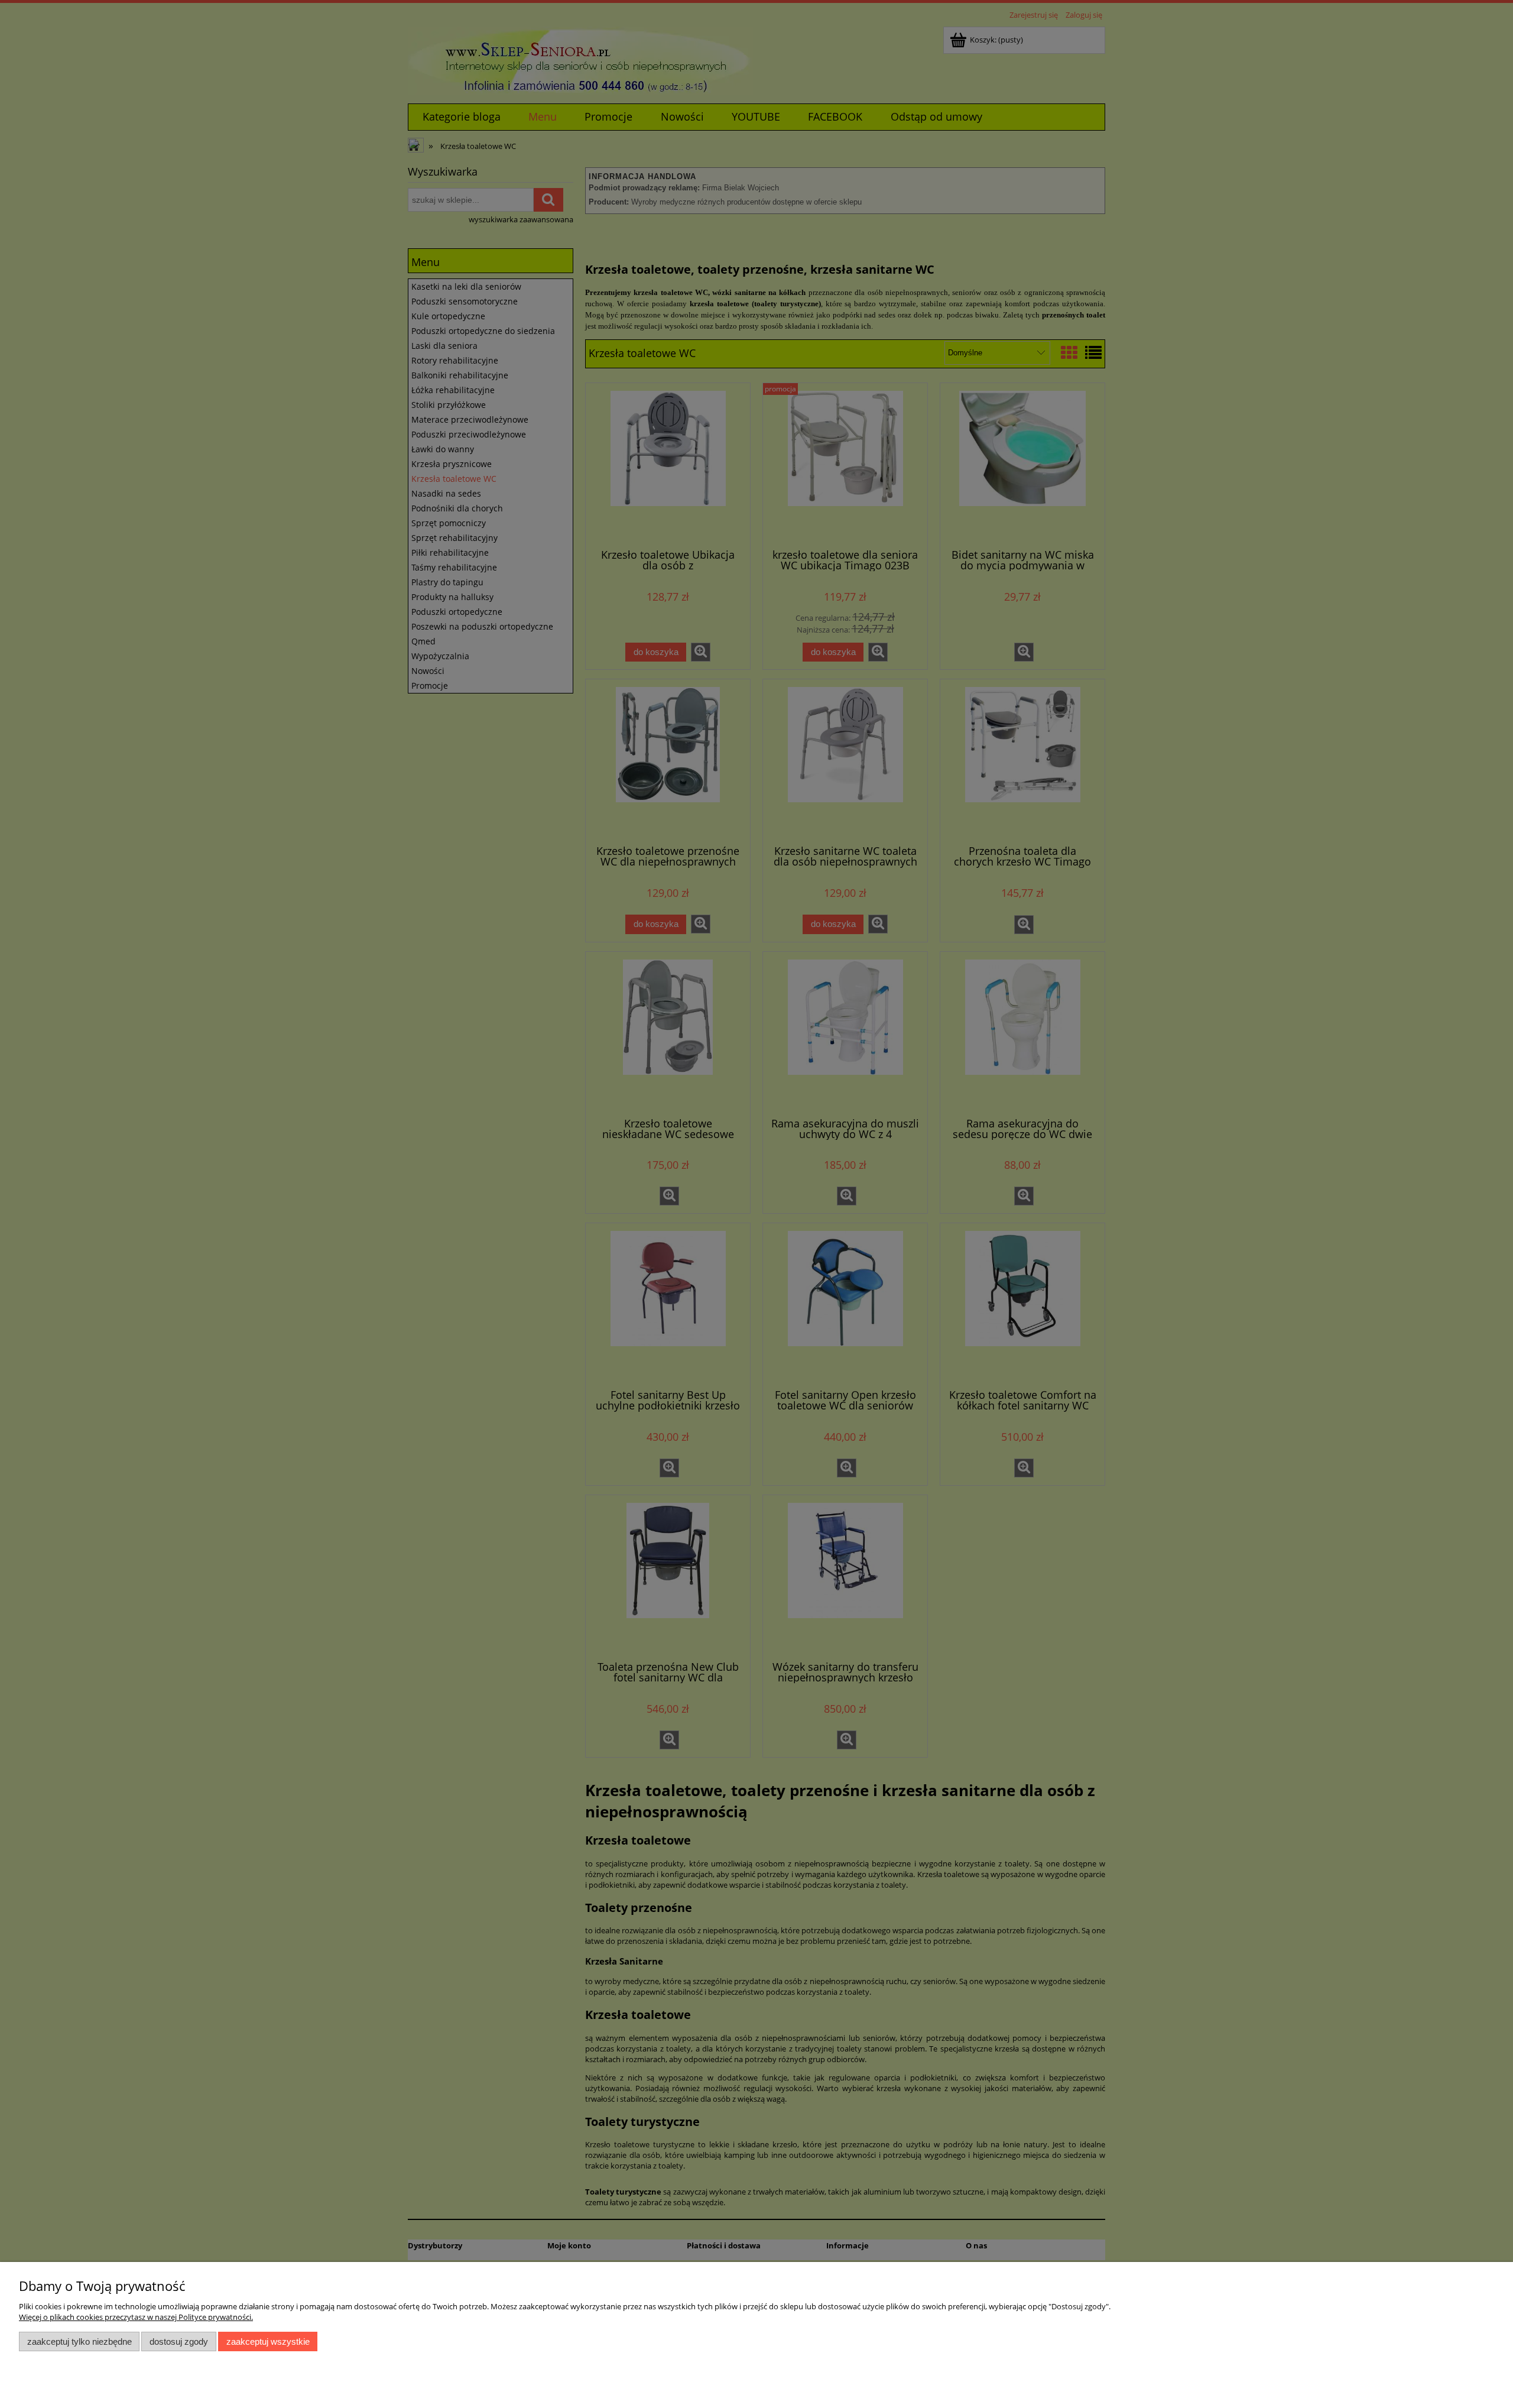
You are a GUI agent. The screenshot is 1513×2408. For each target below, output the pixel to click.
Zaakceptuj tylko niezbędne (79, 2341)
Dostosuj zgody (179, 2341)
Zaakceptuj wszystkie (268, 2341)
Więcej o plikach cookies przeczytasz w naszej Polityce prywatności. (136, 2317)
